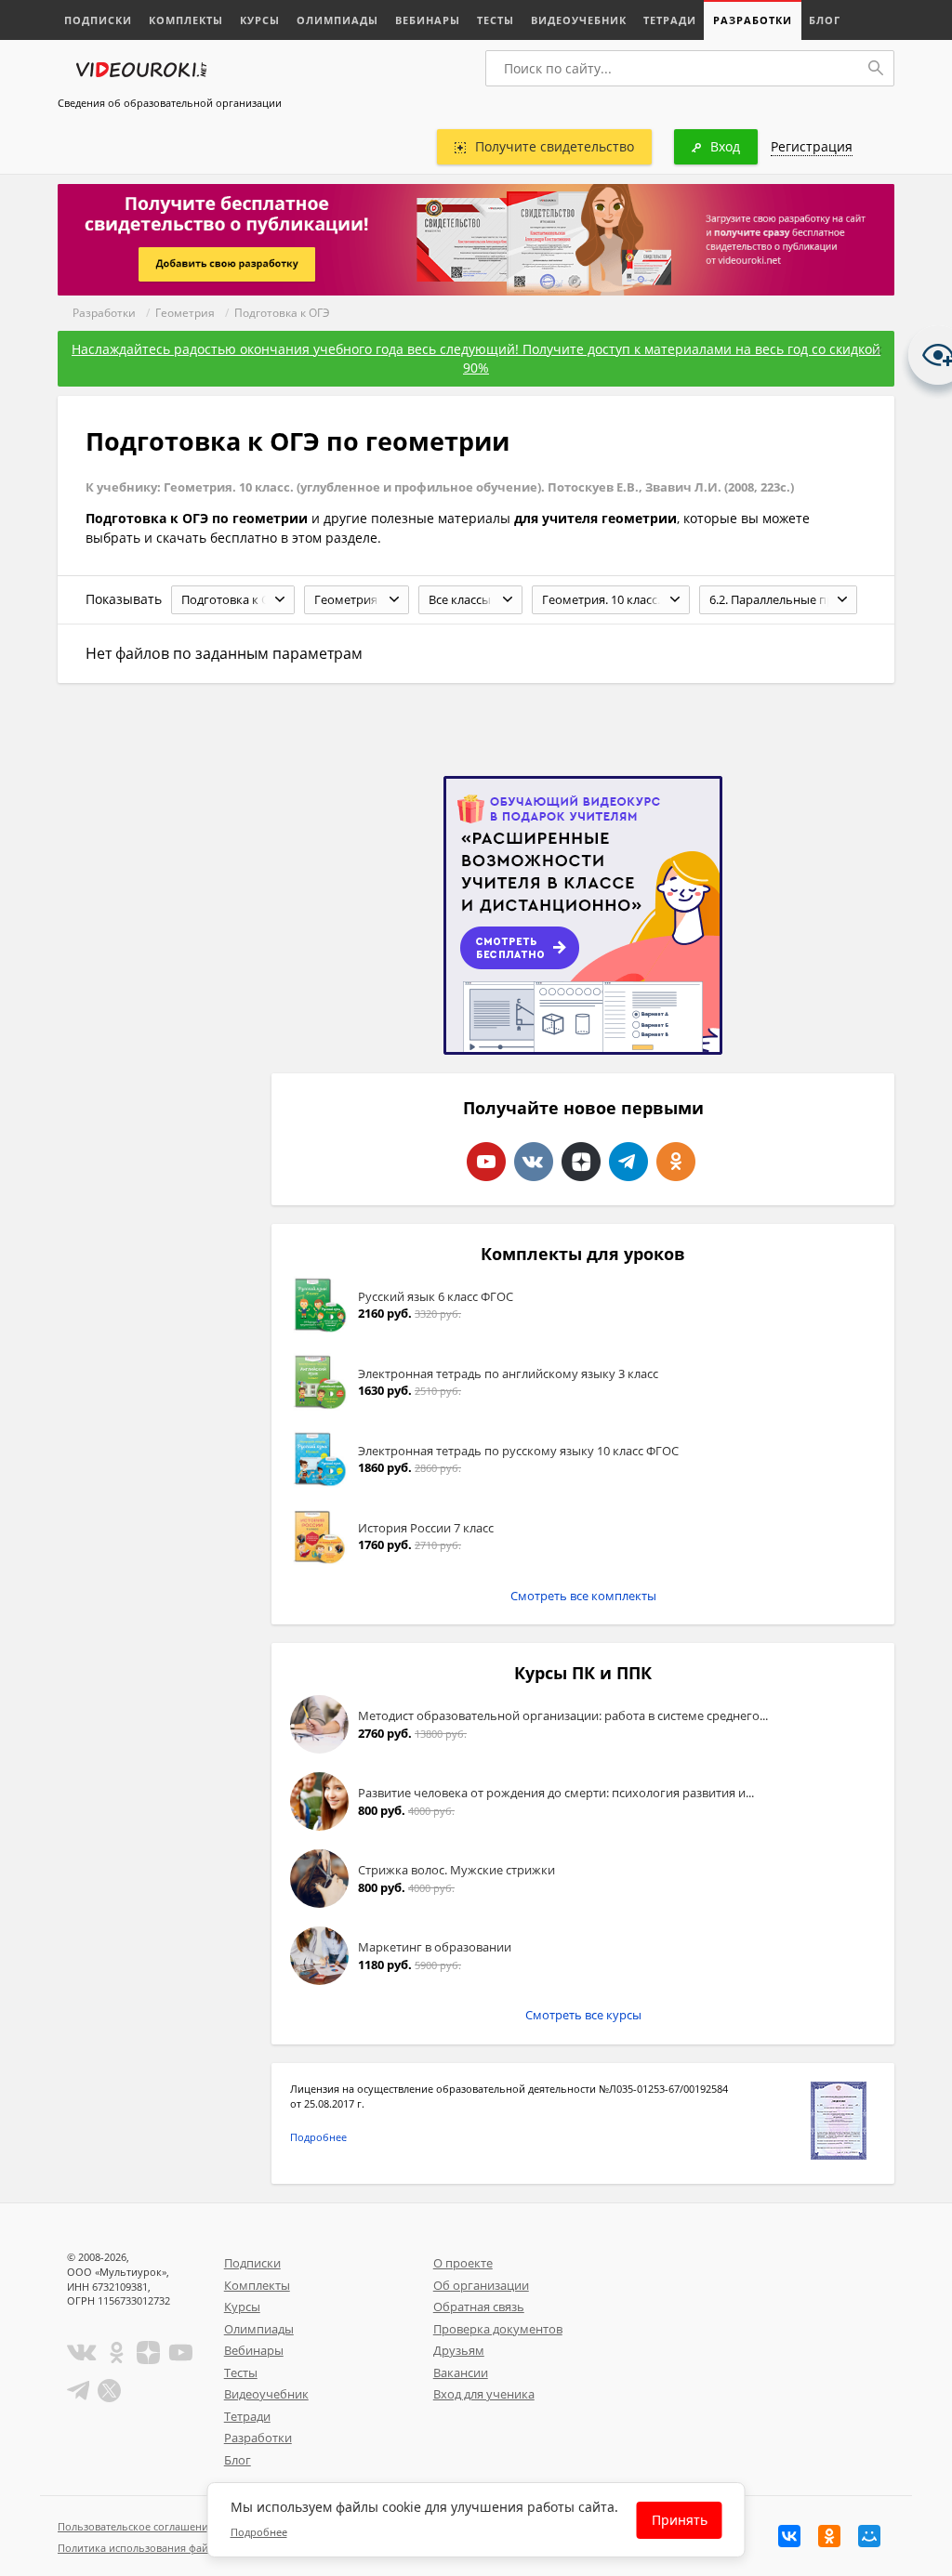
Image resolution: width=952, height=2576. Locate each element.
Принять (680, 2520)
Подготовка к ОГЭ (282, 313)
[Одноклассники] (829, 2536)
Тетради (670, 20)
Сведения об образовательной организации (170, 103)
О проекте (463, 2263)
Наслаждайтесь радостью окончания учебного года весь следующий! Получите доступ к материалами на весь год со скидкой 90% (476, 358)
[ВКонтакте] (789, 2536)
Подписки (98, 20)
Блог (825, 20)
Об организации (481, 2285)
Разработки (753, 20)
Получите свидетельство (555, 146)
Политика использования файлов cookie (159, 2548)
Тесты (496, 20)
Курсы (260, 20)
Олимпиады (337, 20)
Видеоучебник (579, 20)
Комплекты (186, 20)
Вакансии (461, 2372)
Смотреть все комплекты (583, 1596)
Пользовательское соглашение (136, 2526)
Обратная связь (479, 2307)
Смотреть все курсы (583, 2015)
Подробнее (318, 2137)
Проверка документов (498, 2329)
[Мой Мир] (869, 2536)
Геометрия (185, 313)
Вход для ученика (484, 2394)
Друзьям (459, 2350)
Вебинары (428, 20)
